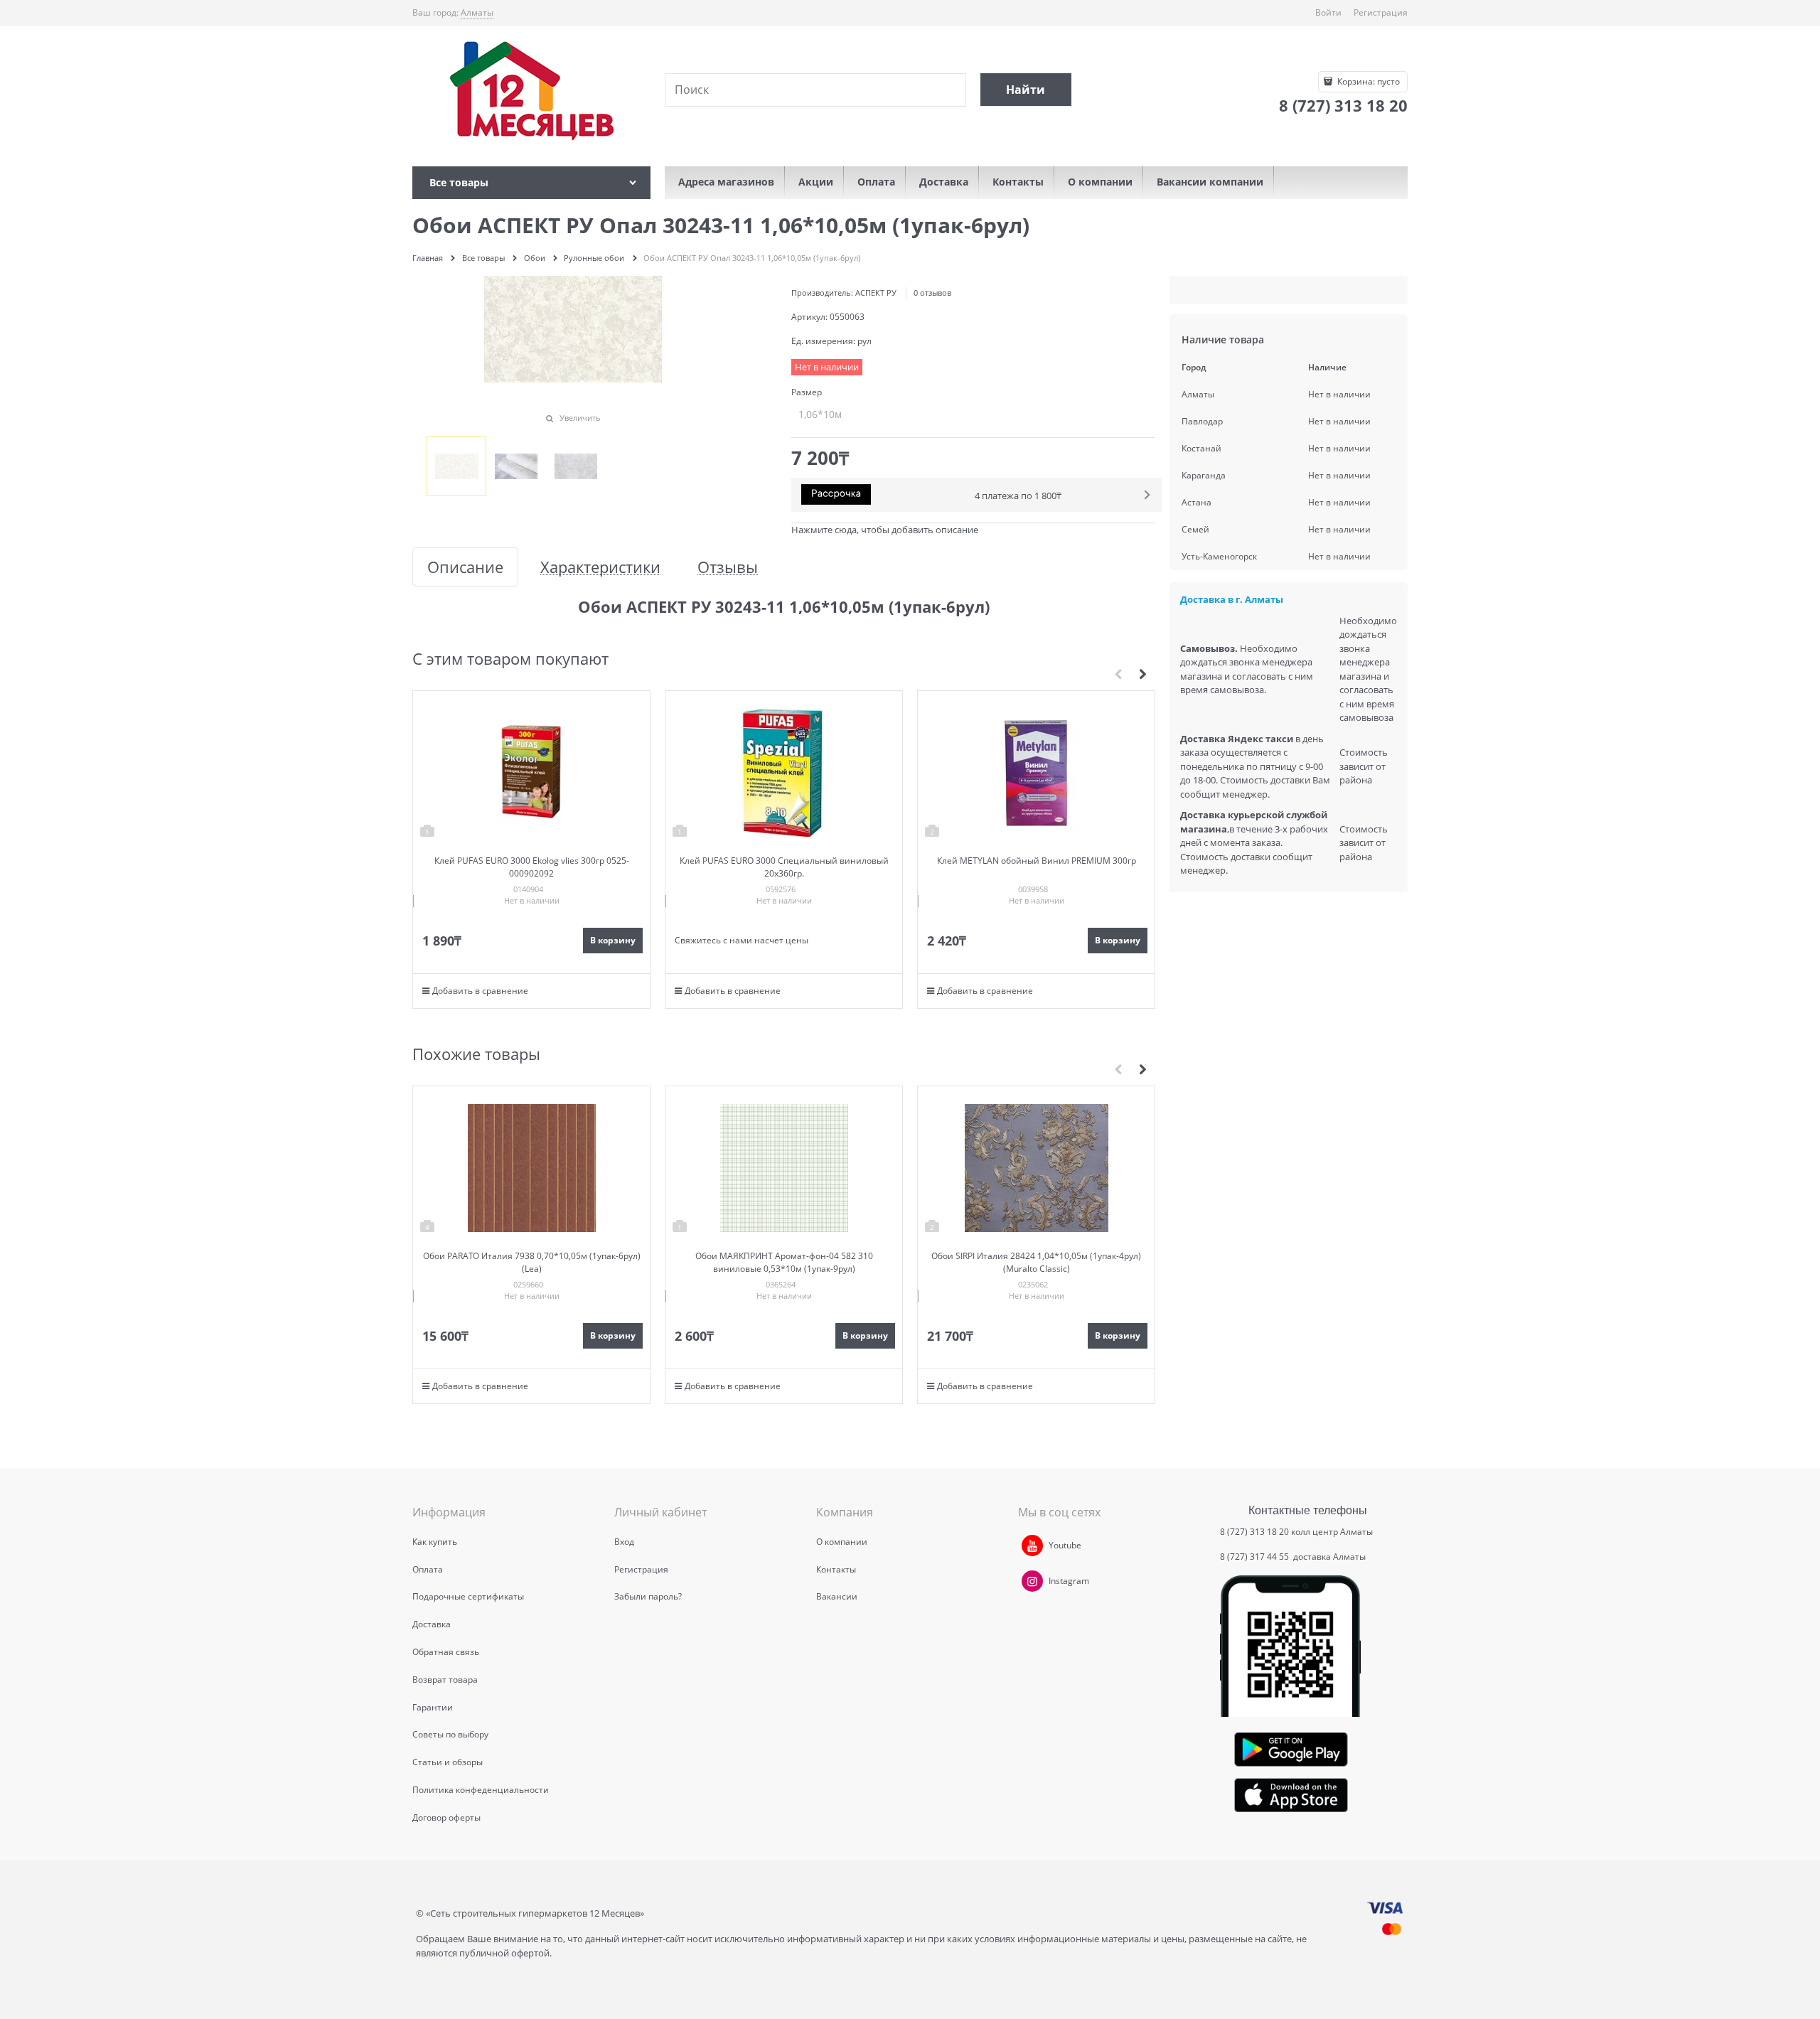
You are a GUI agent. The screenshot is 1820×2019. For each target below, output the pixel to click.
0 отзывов (932, 293)
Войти (1328, 12)
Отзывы (728, 567)
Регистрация (1381, 12)
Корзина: (1367, 81)
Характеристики (600, 567)
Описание (465, 567)
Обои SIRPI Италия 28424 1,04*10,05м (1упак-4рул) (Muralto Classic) (1036, 1262)
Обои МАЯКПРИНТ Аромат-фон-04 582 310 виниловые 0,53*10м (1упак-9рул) (784, 1262)
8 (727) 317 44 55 (1256, 1557)
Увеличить (580, 418)
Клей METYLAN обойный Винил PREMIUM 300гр (1037, 861)
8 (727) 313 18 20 (1254, 1532)
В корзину (613, 940)
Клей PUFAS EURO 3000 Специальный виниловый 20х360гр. (784, 867)
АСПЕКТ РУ (876, 293)
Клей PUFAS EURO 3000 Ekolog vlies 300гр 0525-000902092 (532, 867)
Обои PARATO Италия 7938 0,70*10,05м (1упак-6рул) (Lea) (532, 1262)
